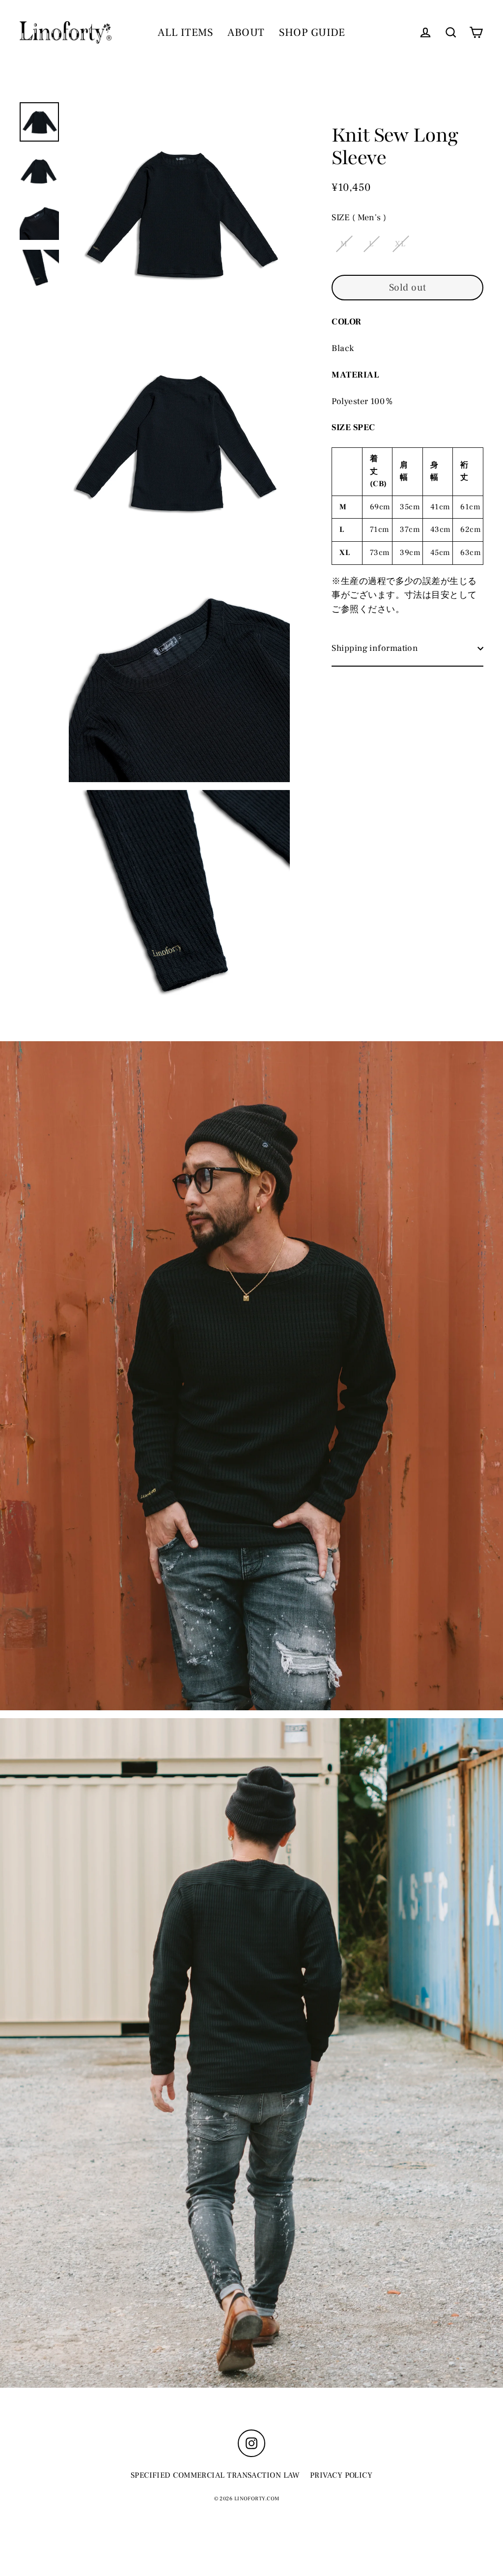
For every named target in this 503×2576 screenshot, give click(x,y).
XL (400, 244)
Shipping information (375, 648)
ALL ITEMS (185, 32)
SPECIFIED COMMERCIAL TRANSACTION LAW (215, 2475)
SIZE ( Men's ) (359, 218)
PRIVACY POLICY (341, 2475)
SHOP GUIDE (312, 32)
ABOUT (246, 32)
